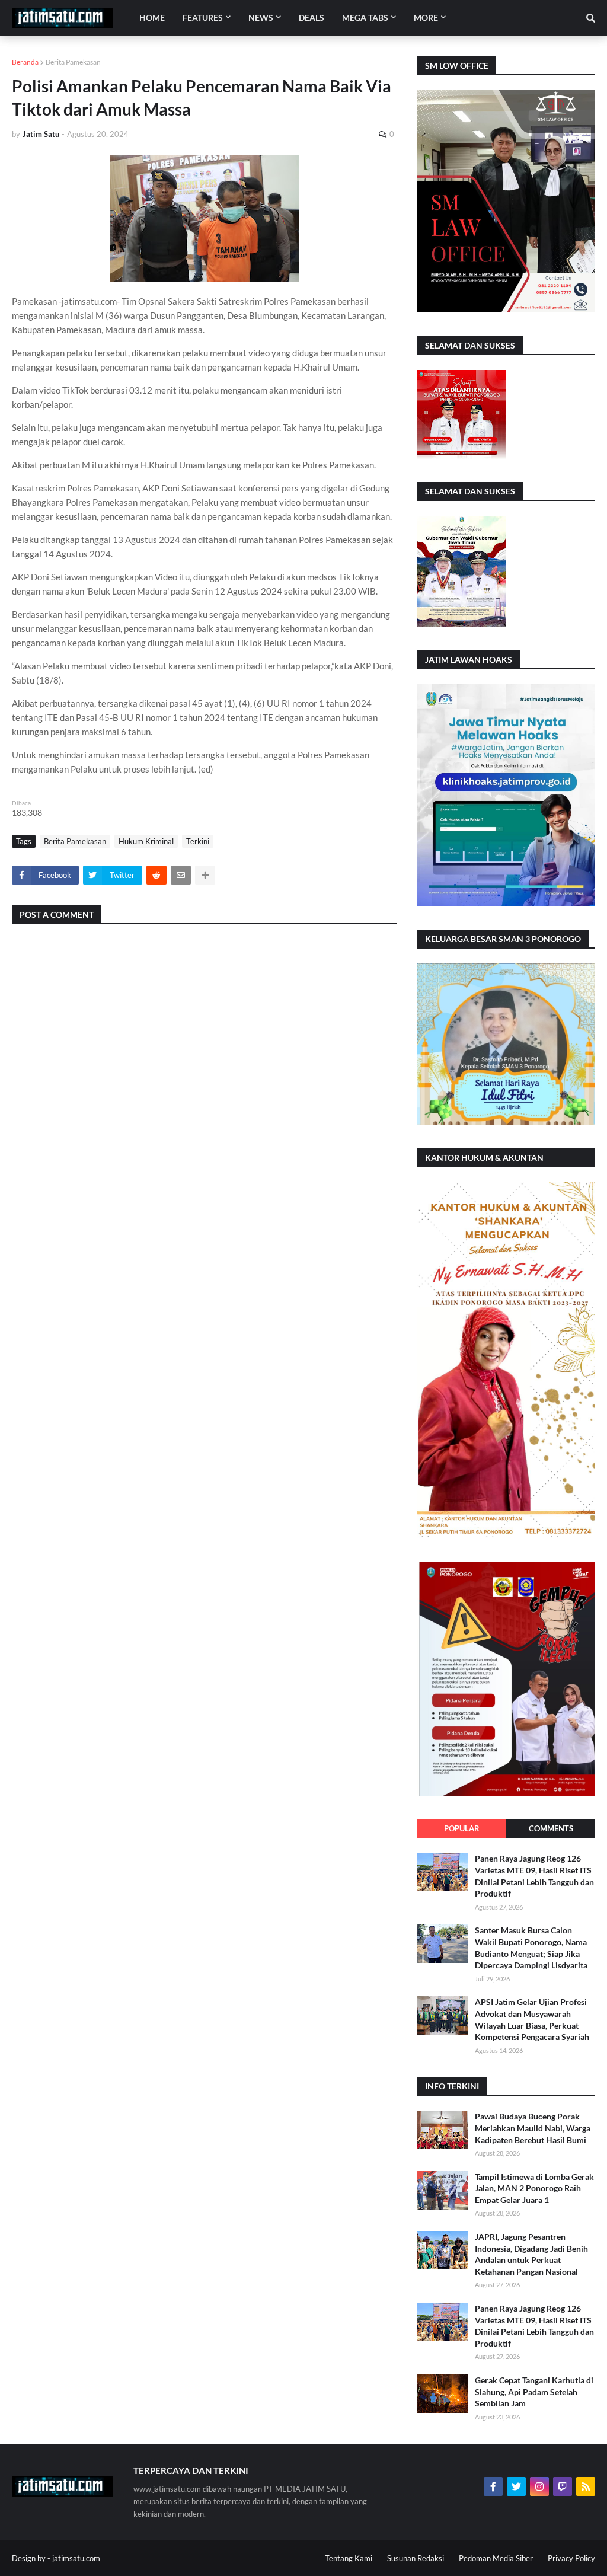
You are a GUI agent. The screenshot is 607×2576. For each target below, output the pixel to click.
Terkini (198, 841)
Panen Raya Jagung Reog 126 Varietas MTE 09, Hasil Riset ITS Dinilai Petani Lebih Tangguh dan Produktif (534, 1876)
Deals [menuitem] (312, 17)
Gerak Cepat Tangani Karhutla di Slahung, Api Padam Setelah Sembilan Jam (534, 2392)
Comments (551, 1828)
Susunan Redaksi (416, 2558)
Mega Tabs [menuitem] (365, 17)
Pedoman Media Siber (496, 2558)
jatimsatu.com (76, 2558)
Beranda (25, 62)
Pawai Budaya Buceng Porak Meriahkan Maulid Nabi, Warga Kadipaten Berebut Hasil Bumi (533, 2128)
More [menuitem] (426, 17)
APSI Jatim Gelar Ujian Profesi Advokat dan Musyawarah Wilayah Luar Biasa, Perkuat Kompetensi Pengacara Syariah (532, 2019)
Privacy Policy (571, 2558)
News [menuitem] (261, 17)
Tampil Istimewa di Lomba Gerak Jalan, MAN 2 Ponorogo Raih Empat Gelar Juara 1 (534, 2188)
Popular (462, 1828)
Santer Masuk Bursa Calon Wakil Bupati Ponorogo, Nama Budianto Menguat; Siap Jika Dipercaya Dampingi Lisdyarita (531, 1948)
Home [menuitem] (152, 17)
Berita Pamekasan (73, 62)
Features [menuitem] (203, 17)
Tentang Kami (349, 2558)
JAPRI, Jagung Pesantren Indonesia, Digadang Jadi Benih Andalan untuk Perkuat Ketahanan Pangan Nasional (531, 2254)
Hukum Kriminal (146, 841)
